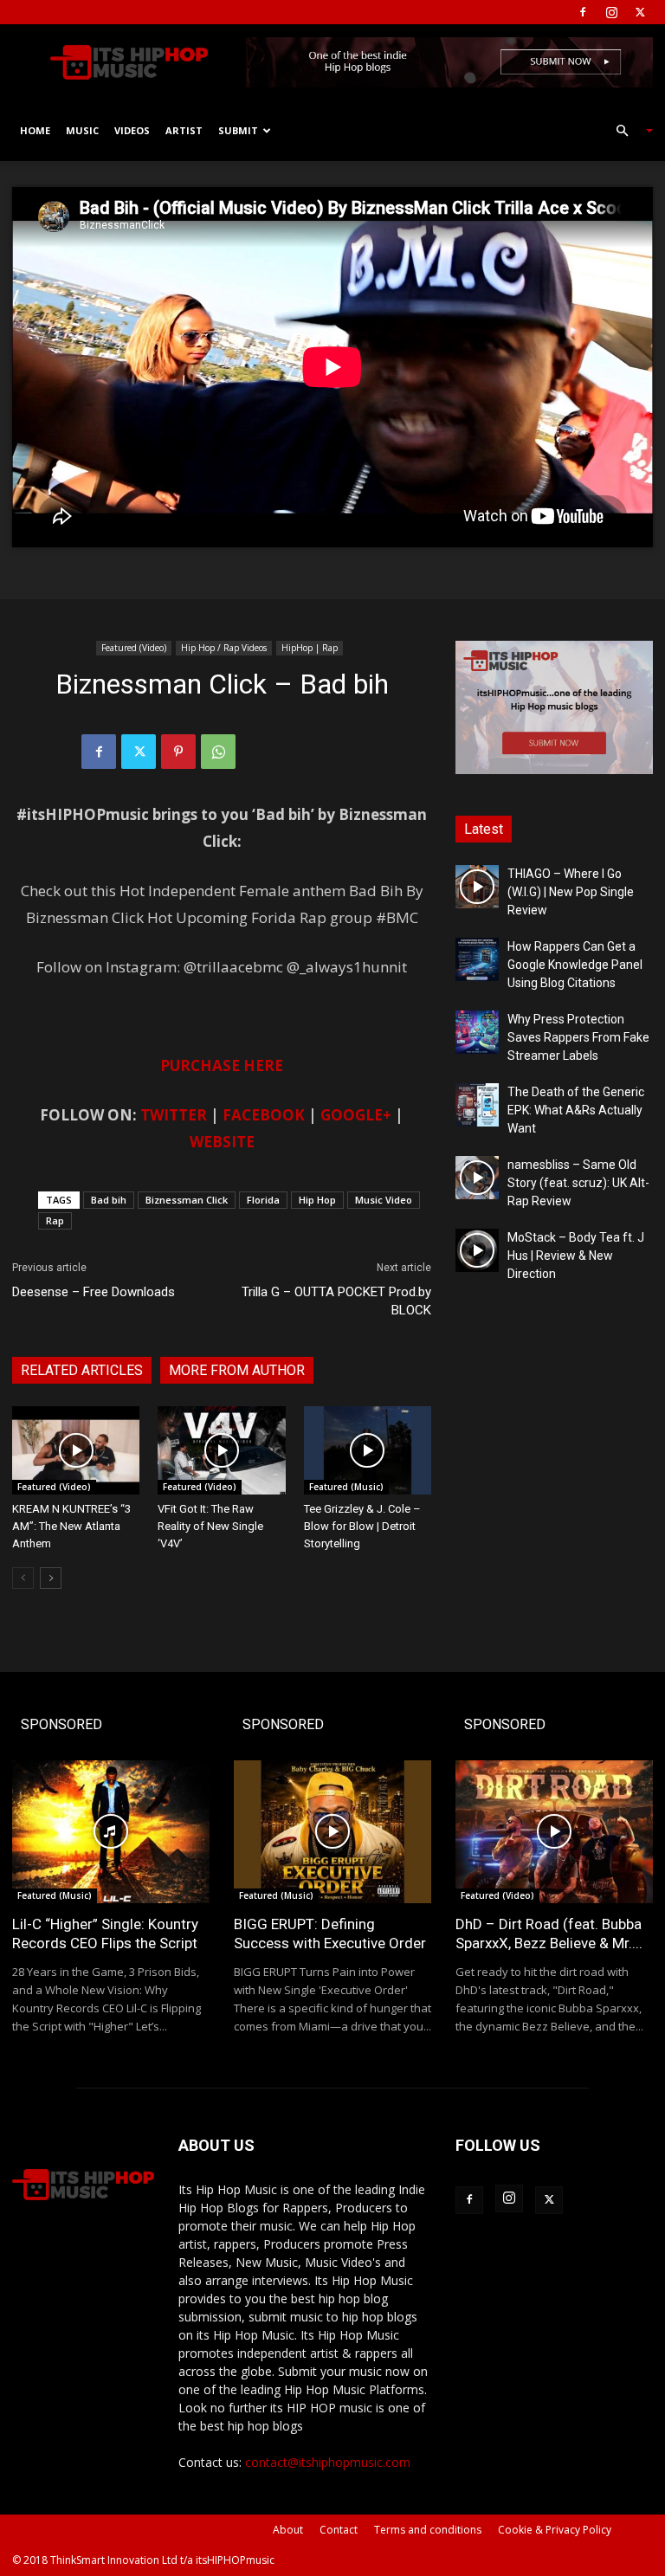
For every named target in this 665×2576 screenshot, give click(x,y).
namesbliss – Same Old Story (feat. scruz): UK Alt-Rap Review (578, 1183)
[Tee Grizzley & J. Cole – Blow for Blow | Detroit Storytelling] (368, 1450)
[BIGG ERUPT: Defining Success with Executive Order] (332, 1832)
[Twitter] (640, 12)
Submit (238, 130)
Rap (55, 1220)
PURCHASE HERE (222, 1065)
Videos (132, 130)
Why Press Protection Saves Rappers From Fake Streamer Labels (578, 1037)
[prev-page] (23, 1578)
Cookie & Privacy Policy (555, 2530)
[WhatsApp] (218, 752)
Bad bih (109, 1200)
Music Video (384, 1200)
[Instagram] (611, 12)
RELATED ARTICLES (82, 1370)
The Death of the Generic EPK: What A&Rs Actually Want (576, 1110)
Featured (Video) (134, 648)
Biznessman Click (187, 1200)
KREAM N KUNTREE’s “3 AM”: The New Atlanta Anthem (71, 1526)
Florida (263, 1200)
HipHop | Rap (310, 648)
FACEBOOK (264, 1115)
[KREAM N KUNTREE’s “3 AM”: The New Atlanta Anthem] (76, 1450)
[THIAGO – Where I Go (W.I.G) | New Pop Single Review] (477, 887)
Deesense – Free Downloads (94, 1292)
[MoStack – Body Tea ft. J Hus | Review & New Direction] (477, 1250)
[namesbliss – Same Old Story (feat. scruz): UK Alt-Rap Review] (477, 1178)
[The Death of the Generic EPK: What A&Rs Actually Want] (477, 1105)
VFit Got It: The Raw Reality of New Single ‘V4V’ (210, 1526)
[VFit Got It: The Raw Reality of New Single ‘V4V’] (221, 1450)
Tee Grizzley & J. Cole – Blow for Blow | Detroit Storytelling (362, 1526)
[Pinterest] (178, 752)
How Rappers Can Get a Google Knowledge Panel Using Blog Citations (575, 965)
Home (35, 130)
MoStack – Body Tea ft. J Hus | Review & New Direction (576, 1256)
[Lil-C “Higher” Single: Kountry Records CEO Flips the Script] (111, 1832)
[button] (627, 131)
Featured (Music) (346, 1487)
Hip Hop (317, 1200)
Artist (184, 130)
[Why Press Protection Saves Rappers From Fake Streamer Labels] (477, 1032)
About (288, 2530)
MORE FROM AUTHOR (237, 1370)
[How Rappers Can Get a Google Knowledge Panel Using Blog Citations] (477, 959)
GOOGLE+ (356, 1115)
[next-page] (51, 1578)
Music (82, 130)
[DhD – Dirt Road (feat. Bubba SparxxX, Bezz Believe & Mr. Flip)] (554, 1832)
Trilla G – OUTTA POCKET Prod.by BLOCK (336, 1301)
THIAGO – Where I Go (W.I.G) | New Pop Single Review (571, 892)
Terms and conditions (428, 2530)
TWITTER (174, 1115)
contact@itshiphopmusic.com (328, 2462)
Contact (339, 2530)
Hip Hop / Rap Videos (224, 648)
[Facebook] (583, 12)
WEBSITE (222, 1142)
